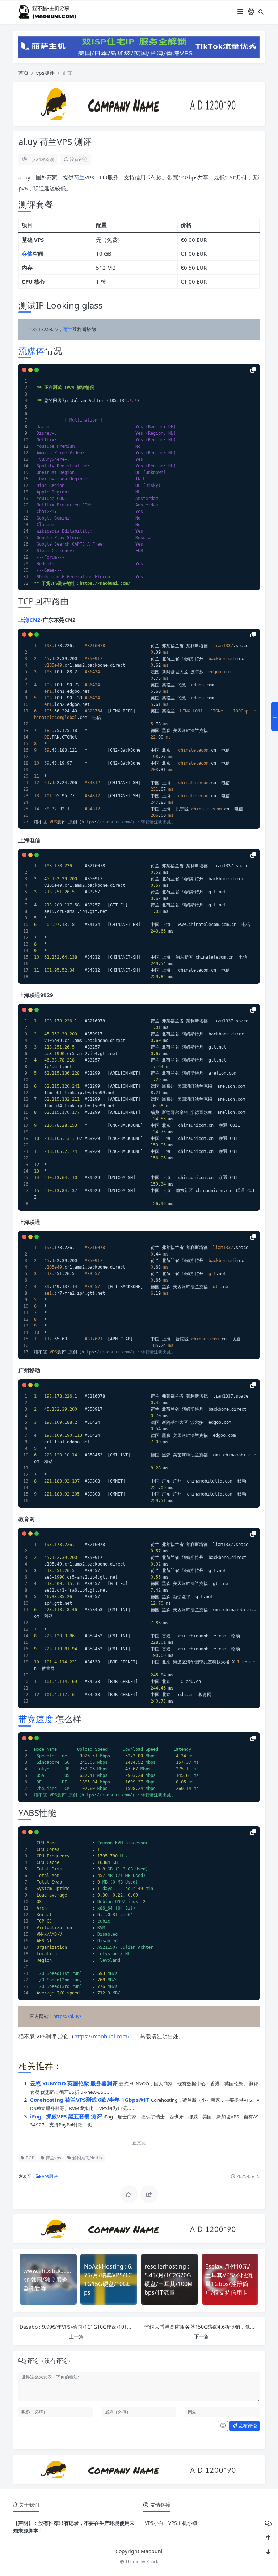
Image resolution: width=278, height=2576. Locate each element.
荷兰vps (53, 2158)
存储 (27, 253)
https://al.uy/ (67, 2016)
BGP (30, 2158)
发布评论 (247, 2426)
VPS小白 (154, 2523)
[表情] (223, 2426)
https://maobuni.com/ (102, 2036)
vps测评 (45, 73)
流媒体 (31, 350)
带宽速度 (36, 1719)
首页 (24, 73)
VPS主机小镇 (183, 2523)
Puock (152, 2562)
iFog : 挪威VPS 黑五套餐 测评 (67, 2116)
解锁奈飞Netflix (87, 2158)
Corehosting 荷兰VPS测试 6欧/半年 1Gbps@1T (90, 2100)
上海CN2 (30, 620)
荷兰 (79, 177)
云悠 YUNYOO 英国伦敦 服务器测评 (75, 2083)
